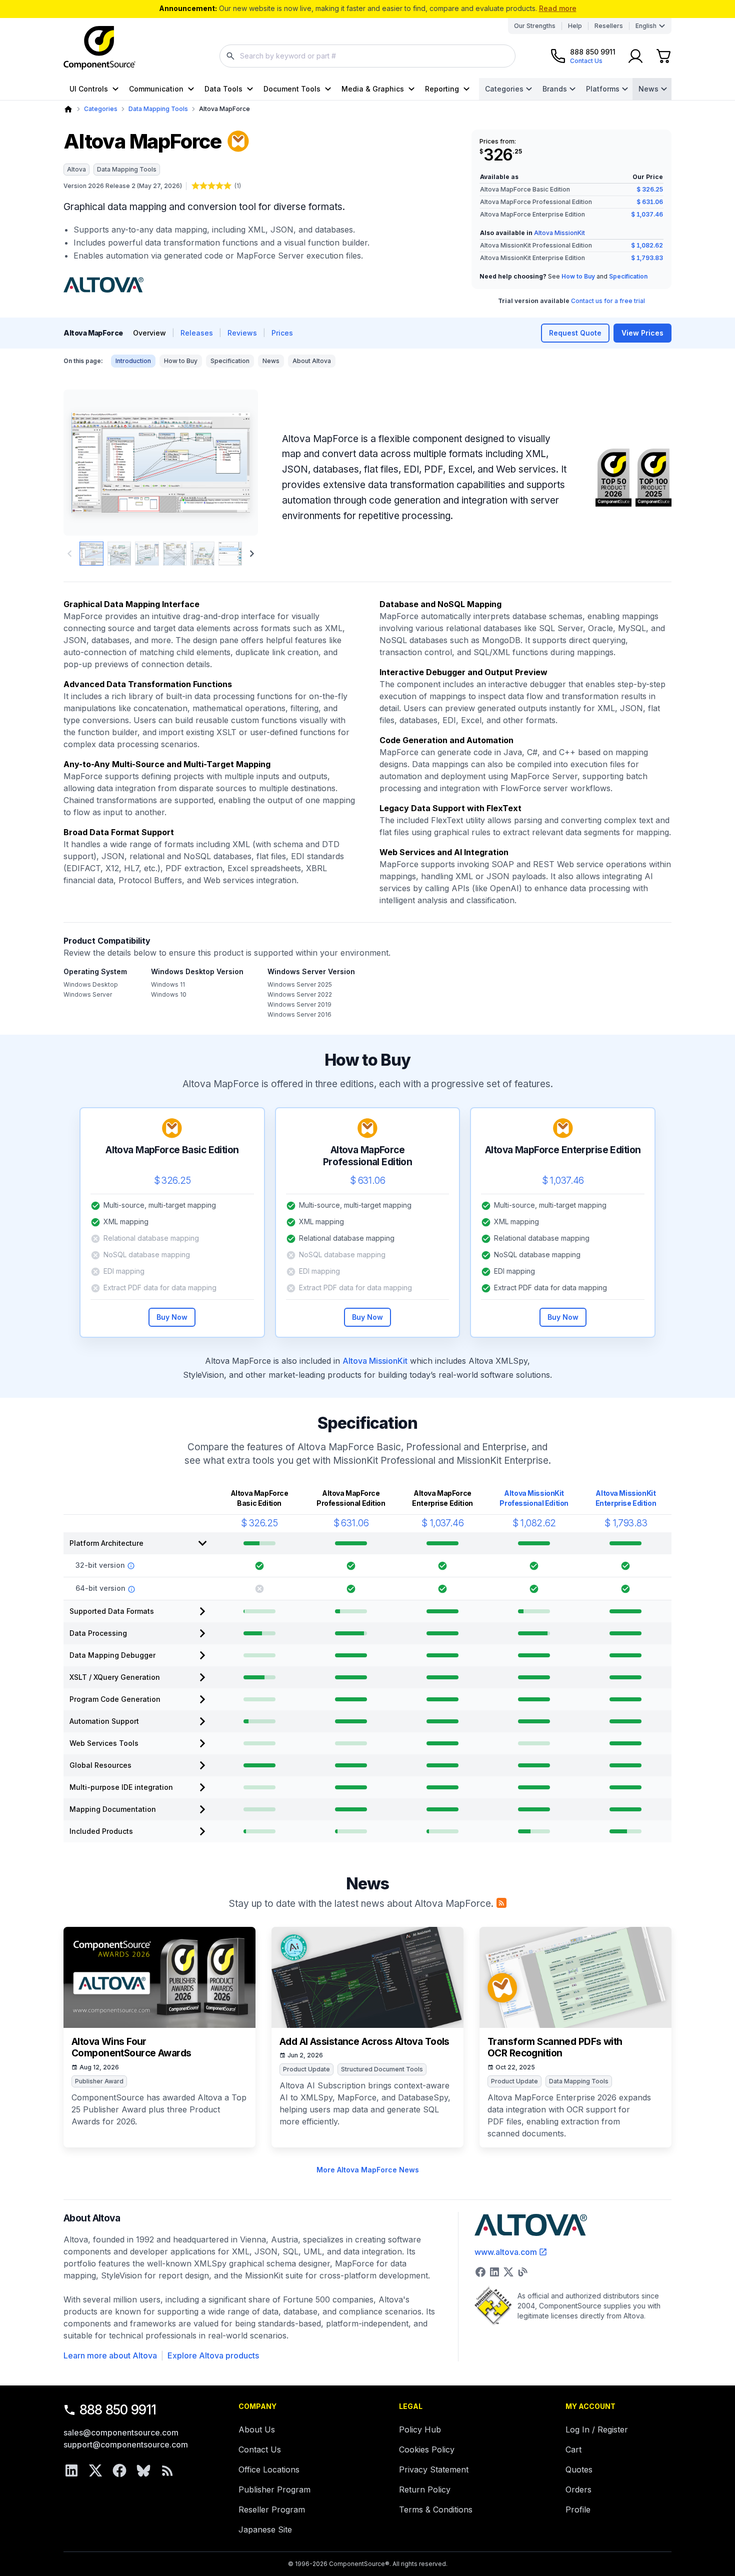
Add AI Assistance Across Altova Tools (364, 2042)
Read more (558, 8)
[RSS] (167, 2470)
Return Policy (425, 2489)
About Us (257, 2429)
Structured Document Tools (382, 2069)
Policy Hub (420, 2429)
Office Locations (269, 2469)
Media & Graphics (373, 89)
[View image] (91, 554)
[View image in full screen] (161, 463)
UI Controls (89, 89)
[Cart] (663, 56)
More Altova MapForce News (368, 2170)
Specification (628, 276)
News (648, 89)
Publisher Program (274, 2489)
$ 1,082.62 (647, 245)
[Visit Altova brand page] (103, 285)
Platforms (603, 89)
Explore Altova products (213, 2355)
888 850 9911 (118, 2410)
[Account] (635, 56)
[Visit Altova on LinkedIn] (494, 2272)
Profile (578, 2509)
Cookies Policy (427, 2449)
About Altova (312, 361)
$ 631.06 (650, 202)
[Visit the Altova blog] (522, 2272)
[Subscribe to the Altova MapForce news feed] (501, 1903)
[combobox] (367, 56)
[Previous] (88, 463)
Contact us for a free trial (608, 301)
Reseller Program (272, 2509)
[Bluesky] (143, 2470)
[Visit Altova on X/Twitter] (508, 2272)
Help (575, 26)
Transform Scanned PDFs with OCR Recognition (555, 2048)
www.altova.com (506, 2252)
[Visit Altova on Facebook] (480, 2272)
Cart (573, 2449)
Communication (156, 89)
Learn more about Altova (110, 2355)
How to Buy (578, 276)
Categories (504, 89)
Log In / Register (597, 2429)
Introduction (133, 361)
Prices (282, 333)
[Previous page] (69, 554)
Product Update (306, 2069)
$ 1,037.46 (647, 214)
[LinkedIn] (71, 2470)
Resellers (609, 26)
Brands (555, 89)
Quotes (579, 2469)
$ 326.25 (650, 189)
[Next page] (252, 554)
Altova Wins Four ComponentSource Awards (131, 2048)
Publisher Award (99, 2081)
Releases (197, 333)
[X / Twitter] (95, 2470)
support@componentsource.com (126, 2444)
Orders (578, 2489)
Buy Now (172, 1317)
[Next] (234, 463)
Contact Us (260, 2449)
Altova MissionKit (559, 233)
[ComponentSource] (99, 48)
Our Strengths (535, 26)
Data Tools (223, 89)
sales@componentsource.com (121, 2432)
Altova (76, 169)
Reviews (242, 333)
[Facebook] (119, 2470)
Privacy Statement (434, 2469)
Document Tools (292, 89)
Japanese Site (265, 2529)
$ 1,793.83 (647, 258)
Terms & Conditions (436, 2509)
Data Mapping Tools (158, 109)
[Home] (68, 109)
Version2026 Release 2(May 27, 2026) (123, 186)
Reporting (442, 89)
